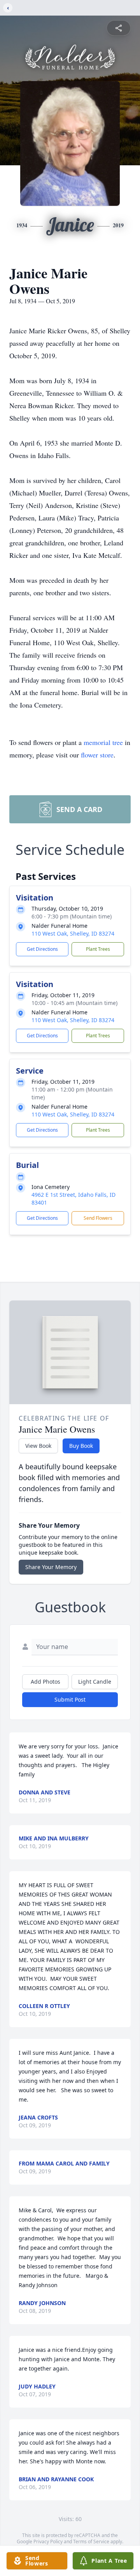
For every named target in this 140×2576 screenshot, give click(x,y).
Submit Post (70, 1699)
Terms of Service (91, 2541)
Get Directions (42, 949)
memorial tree (103, 742)
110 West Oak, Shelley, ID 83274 (73, 933)
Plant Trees (98, 949)
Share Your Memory (51, 1567)
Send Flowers (98, 1218)
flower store (97, 755)
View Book (38, 1446)
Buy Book (81, 1446)
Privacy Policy (48, 2541)
